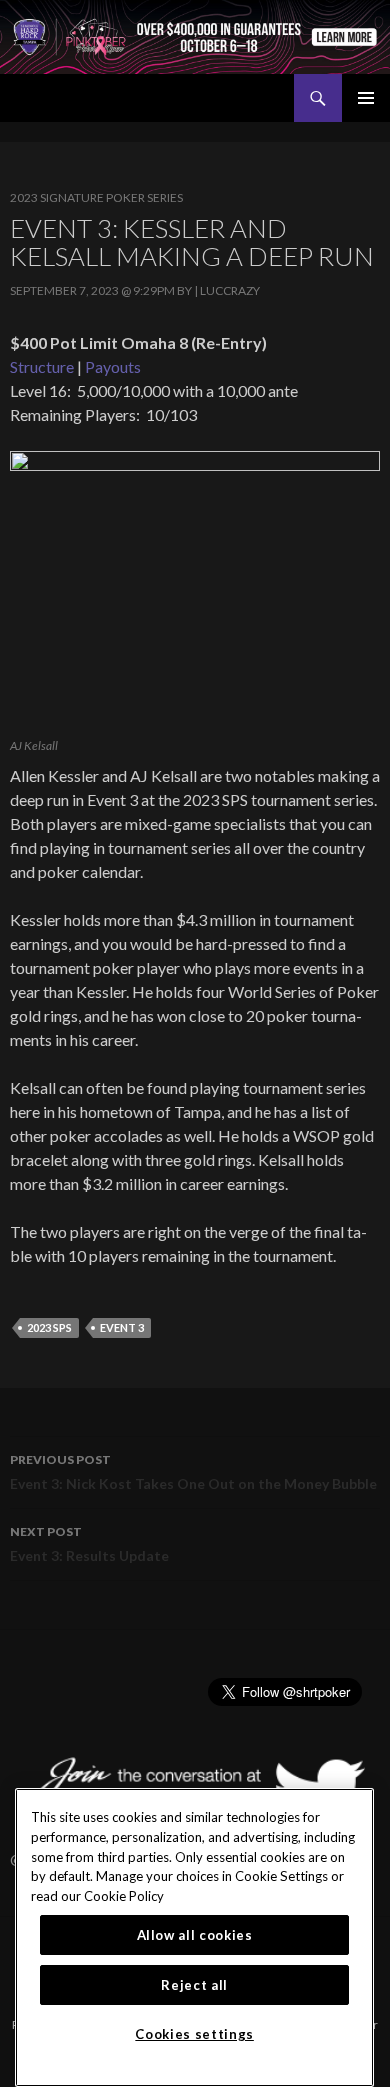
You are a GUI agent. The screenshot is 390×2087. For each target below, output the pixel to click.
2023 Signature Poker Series (96, 197)
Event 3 (122, 1327)
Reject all (194, 1985)
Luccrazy (230, 290)
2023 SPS (49, 1327)
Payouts (113, 366)
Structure (42, 366)
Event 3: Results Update (89, 1544)
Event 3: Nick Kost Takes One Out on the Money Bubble (193, 1472)
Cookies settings (194, 2034)
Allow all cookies (195, 1935)
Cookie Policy (124, 1896)
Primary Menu (366, 98)
